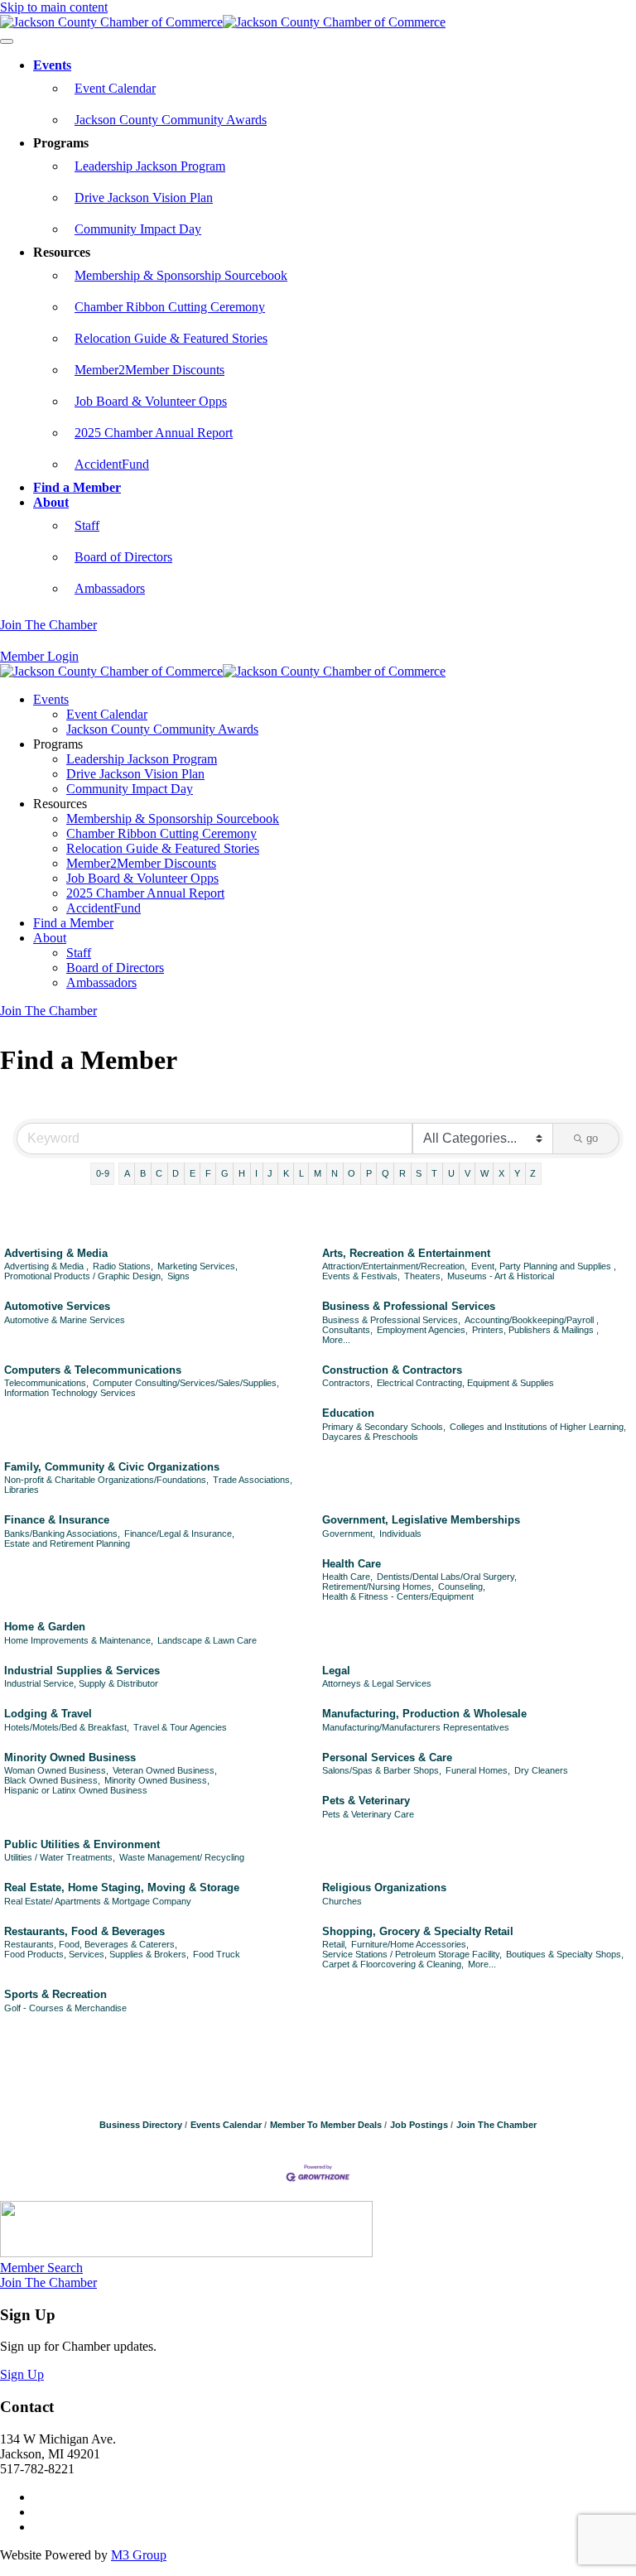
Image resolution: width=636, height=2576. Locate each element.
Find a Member (77, 487)
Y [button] (517, 1173)
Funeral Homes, (478, 1770)
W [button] (484, 1173)
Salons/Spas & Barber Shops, (382, 1770)
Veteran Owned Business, (165, 1770)
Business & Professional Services (409, 1306)
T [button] (434, 1173)
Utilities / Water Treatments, (60, 1857)
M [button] (318, 1173)
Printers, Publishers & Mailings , (535, 1330)
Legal (336, 1671)
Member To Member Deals (326, 2125)
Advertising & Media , (46, 1266)
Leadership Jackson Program (150, 166)
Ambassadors (110, 588)
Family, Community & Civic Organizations (112, 1467)
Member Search (41, 2268)
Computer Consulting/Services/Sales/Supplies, (186, 1383)
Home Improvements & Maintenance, (79, 1640)
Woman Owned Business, (56, 1770)
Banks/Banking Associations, (62, 1534)
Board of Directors (123, 557)
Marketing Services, (198, 1266)
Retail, (335, 1944)
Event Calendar (115, 88)
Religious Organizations (384, 1887)
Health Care (352, 1564)
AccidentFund (112, 464)
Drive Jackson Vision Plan (144, 197)
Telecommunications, (46, 1383)
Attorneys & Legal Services (377, 1683)
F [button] (208, 1173)
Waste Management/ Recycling (182, 1857)
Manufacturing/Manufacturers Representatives (416, 1727)
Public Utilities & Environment (82, 1844)
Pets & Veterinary (366, 1801)
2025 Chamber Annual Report (154, 433)
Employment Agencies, (422, 1330)
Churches (342, 1901)
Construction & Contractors (392, 1370)
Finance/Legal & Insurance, (179, 1534)
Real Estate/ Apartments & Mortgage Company (98, 1901)
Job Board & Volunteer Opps (151, 401)
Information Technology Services (70, 1393)
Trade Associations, (253, 1480)
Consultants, (347, 1330)
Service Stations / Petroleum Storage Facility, (412, 1954)
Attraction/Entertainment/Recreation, (395, 1266)
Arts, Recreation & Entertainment (406, 1253)
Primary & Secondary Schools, (384, 1427)
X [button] (501, 1173)
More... (336, 1340)
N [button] (335, 1173)
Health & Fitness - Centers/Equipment (398, 1596)
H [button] (242, 1173)
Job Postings (419, 2125)
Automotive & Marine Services (65, 1320)
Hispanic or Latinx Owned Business (76, 1790)
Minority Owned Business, (157, 1780)
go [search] (592, 1138)
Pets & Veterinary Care (368, 1814)
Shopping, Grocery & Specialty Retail (418, 1931)
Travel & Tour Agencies (180, 1727)
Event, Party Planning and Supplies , (544, 1266)
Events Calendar (226, 2125)
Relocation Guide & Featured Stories (171, 338)
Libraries (22, 1490)
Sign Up (22, 2374)
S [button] (419, 1173)
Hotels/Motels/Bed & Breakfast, (67, 1727)
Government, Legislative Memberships (421, 1520)
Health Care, (347, 1577)
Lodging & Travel (48, 1714)
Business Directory (141, 2125)
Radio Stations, (123, 1266)
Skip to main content (54, 7)
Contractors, (347, 1383)
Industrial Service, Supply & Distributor (81, 1683)
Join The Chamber (48, 625)
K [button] (286, 1173)
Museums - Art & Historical (501, 1276)
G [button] (225, 1173)
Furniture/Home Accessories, (410, 1944)
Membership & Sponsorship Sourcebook (181, 275)
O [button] (352, 1173)
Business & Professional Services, (391, 1320)
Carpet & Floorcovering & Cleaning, (393, 1964)
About (51, 502)
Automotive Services (57, 1306)
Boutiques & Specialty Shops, (565, 1954)
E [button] (193, 1173)
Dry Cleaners (541, 1770)
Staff (87, 525)
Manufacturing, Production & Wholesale (424, 1714)
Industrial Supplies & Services (82, 1671)
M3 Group (139, 2555)
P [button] (369, 1173)
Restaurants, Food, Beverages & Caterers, (91, 1944)
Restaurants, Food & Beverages (84, 1931)
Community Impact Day (138, 229)
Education (348, 1413)
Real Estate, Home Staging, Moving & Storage (122, 1887)
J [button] (270, 1173)
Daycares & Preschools (370, 1437)
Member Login (39, 656)
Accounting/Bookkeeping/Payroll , (532, 1320)
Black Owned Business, (52, 1780)
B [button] (143, 1173)
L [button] (301, 1173)
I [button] (256, 1173)
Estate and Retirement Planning (67, 1543)
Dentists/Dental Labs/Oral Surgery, (447, 1577)
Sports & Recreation (55, 1994)
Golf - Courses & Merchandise (65, 2008)
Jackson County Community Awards (171, 120)
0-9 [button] (103, 1173)
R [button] (402, 1173)
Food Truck (217, 1954)
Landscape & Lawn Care (207, 1640)
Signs (178, 1276)
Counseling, (462, 1587)
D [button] (176, 1173)
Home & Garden (45, 1627)
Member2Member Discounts (149, 370)
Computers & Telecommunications (93, 1370)
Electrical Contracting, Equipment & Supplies (465, 1383)
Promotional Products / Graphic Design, (84, 1276)
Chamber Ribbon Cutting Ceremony (170, 307)
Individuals (400, 1534)
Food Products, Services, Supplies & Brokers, (96, 1954)
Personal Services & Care (387, 1757)
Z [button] (533, 1173)
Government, (349, 1534)
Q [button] (385, 1173)
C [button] (159, 1173)
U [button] (451, 1173)
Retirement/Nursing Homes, (378, 1587)
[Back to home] (223, 22)
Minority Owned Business (70, 1757)
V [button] (467, 1173)
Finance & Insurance (57, 1520)
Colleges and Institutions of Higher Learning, (538, 1427)
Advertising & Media (56, 1253)
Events (52, 65)
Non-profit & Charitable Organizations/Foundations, (106, 1480)
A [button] (127, 1173)
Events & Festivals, (361, 1276)
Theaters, (424, 1276)
